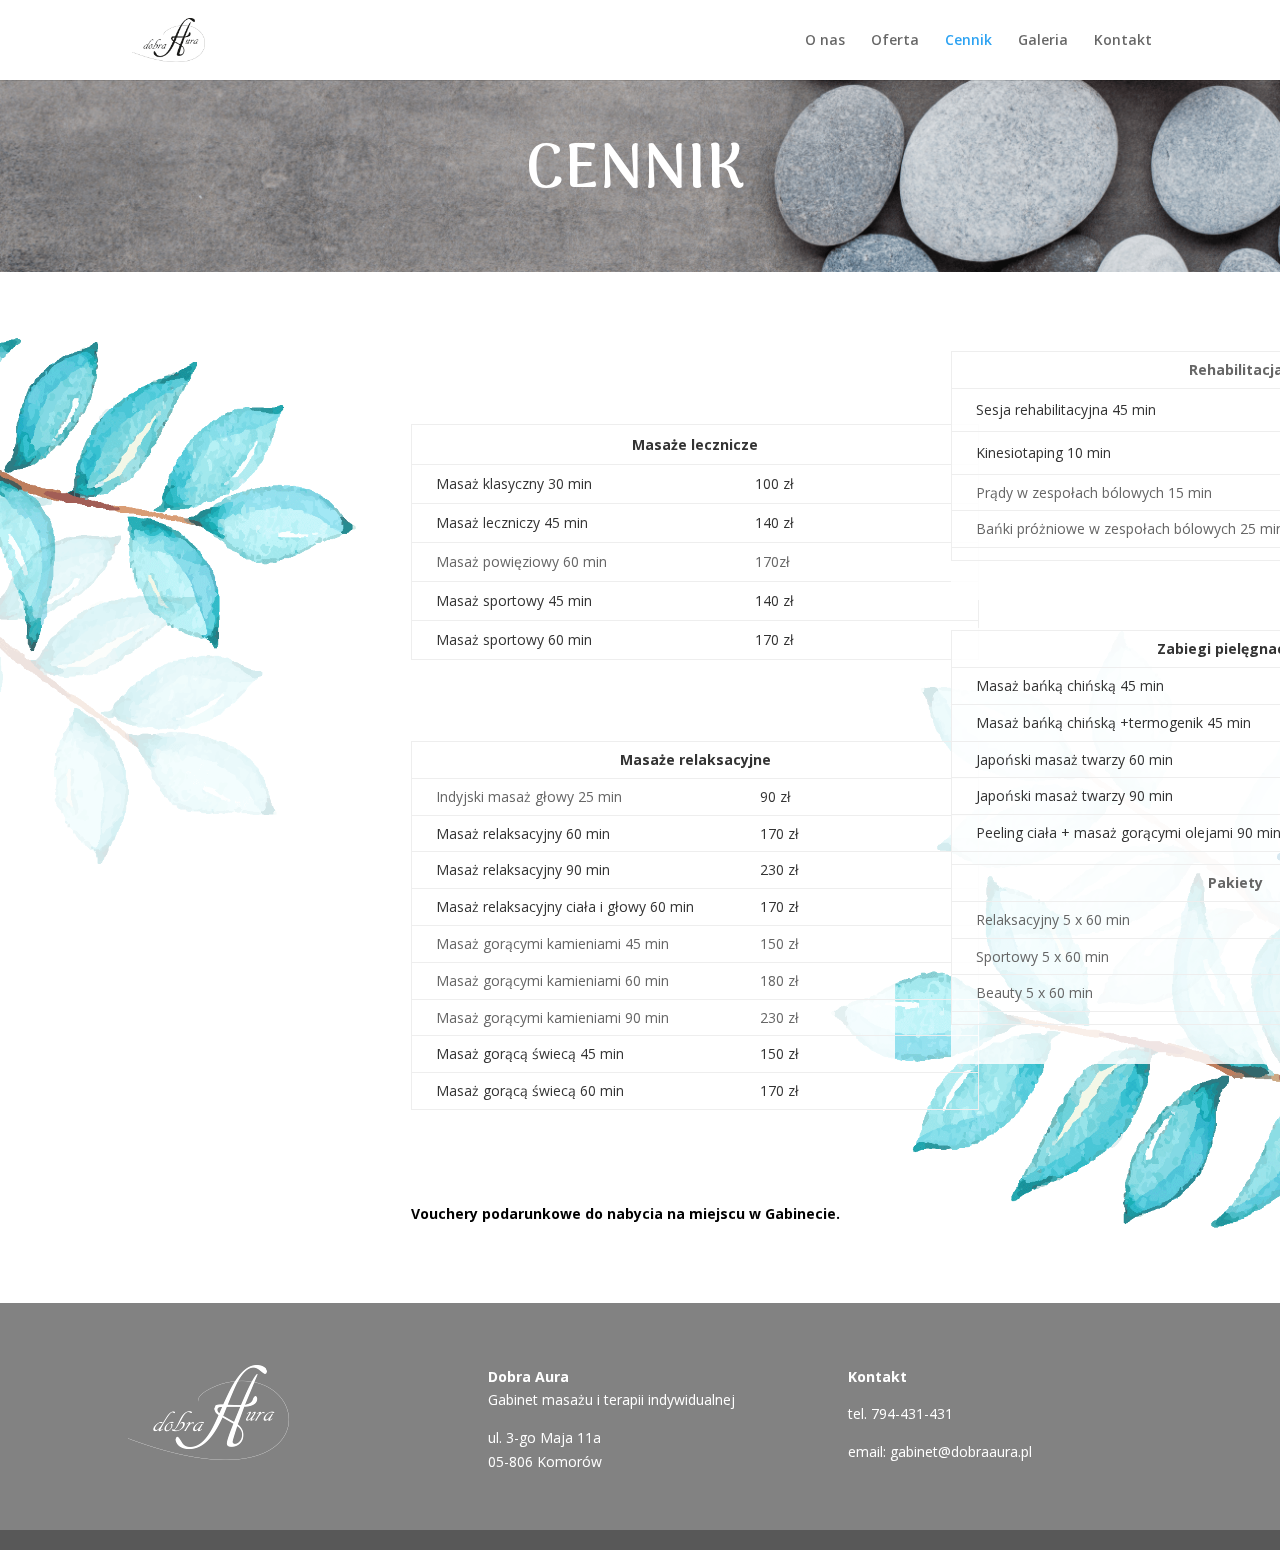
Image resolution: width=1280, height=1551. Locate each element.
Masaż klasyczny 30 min (514, 483)
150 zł (779, 1053)
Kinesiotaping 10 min (1043, 452)
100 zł (774, 483)
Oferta (895, 41)
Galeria (1043, 41)
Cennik (968, 41)
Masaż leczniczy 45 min (512, 522)
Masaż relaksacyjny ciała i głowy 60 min (565, 906)
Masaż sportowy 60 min (514, 639)
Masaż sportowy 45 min (514, 600)
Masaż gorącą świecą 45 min (530, 1053)
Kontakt (1123, 41)
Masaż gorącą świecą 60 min (530, 1090)
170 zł (774, 639)
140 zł (774, 522)
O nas (825, 41)
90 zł (775, 796)
